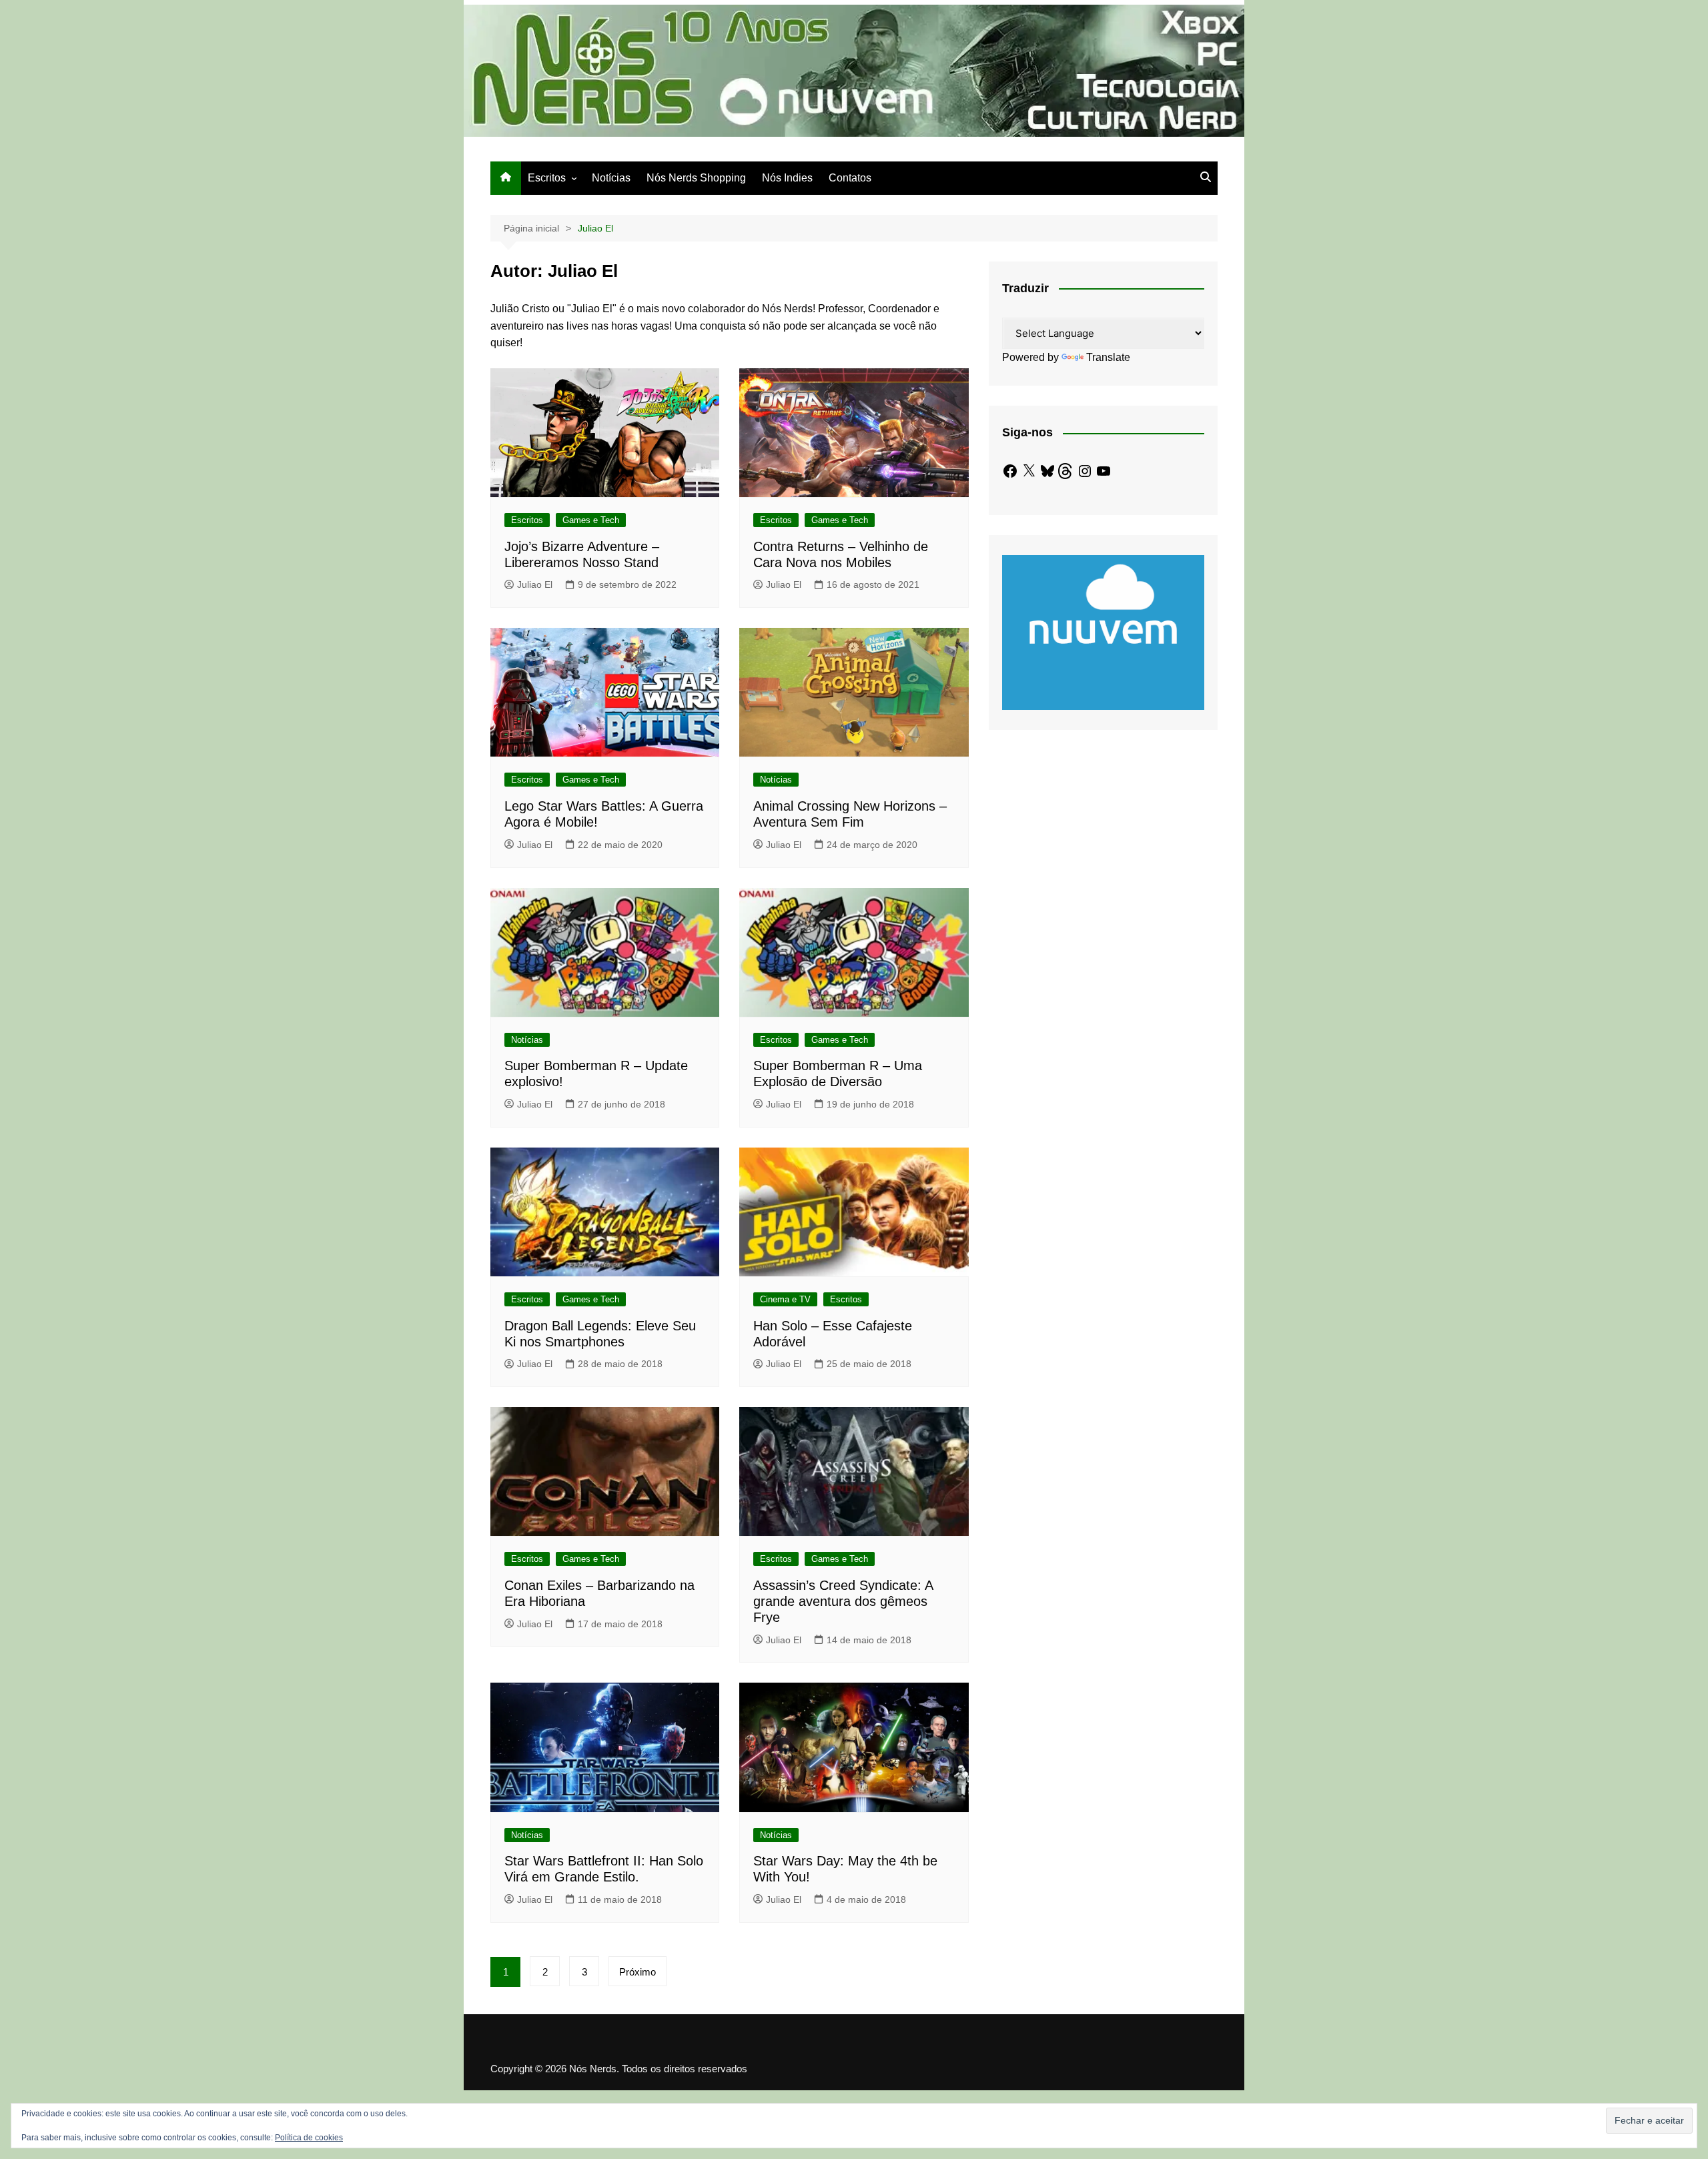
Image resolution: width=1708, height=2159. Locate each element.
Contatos (850, 178)
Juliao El (535, 584)
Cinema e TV (785, 1299)
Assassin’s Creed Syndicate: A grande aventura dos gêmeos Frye (843, 1601)
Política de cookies (309, 2138)
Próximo (637, 1972)
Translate (1108, 357)
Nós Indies (787, 178)
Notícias (611, 178)
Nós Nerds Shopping (696, 178)
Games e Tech (591, 520)
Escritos (547, 178)
